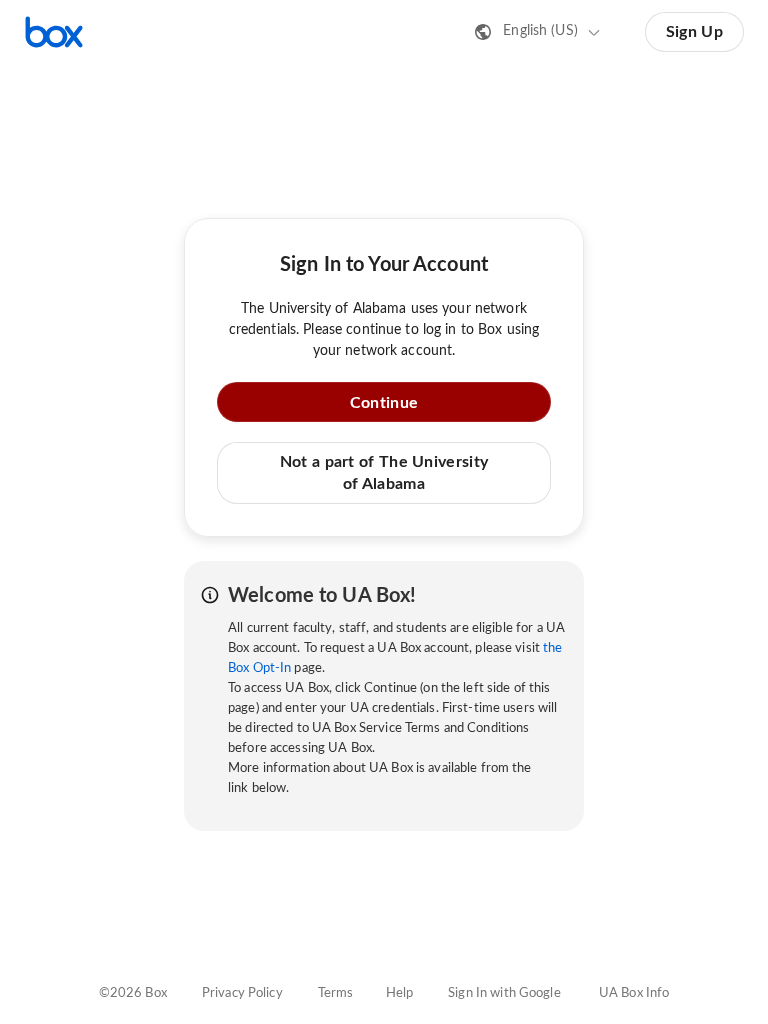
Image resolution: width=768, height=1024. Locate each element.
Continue (384, 403)
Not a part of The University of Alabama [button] (384, 473)
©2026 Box (133, 993)
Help (400, 993)
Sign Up (694, 32)
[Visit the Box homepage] (54, 32)
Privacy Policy (242, 993)
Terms (336, 993)
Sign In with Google (504, 993)
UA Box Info (634, 993)
